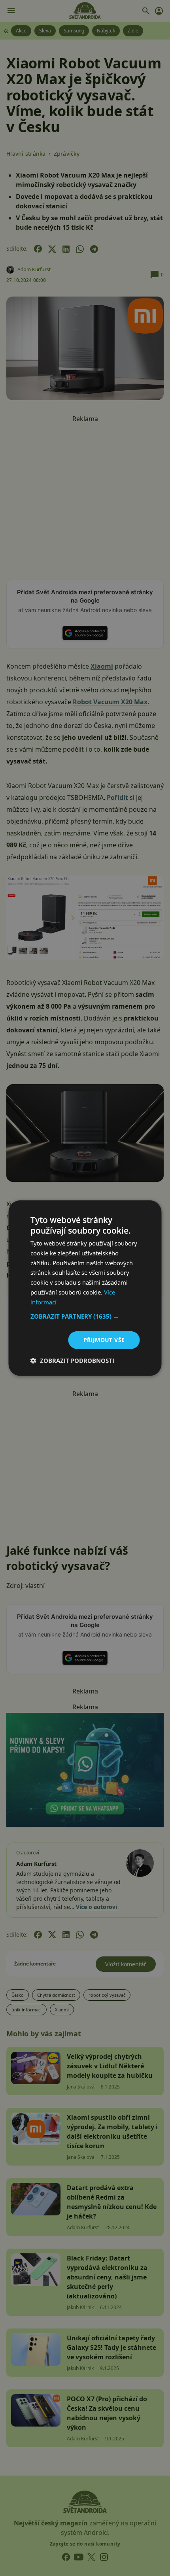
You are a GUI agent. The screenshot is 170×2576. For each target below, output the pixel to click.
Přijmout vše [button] (104, 1340)
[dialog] (85, 1288)
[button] (85, 1316)
